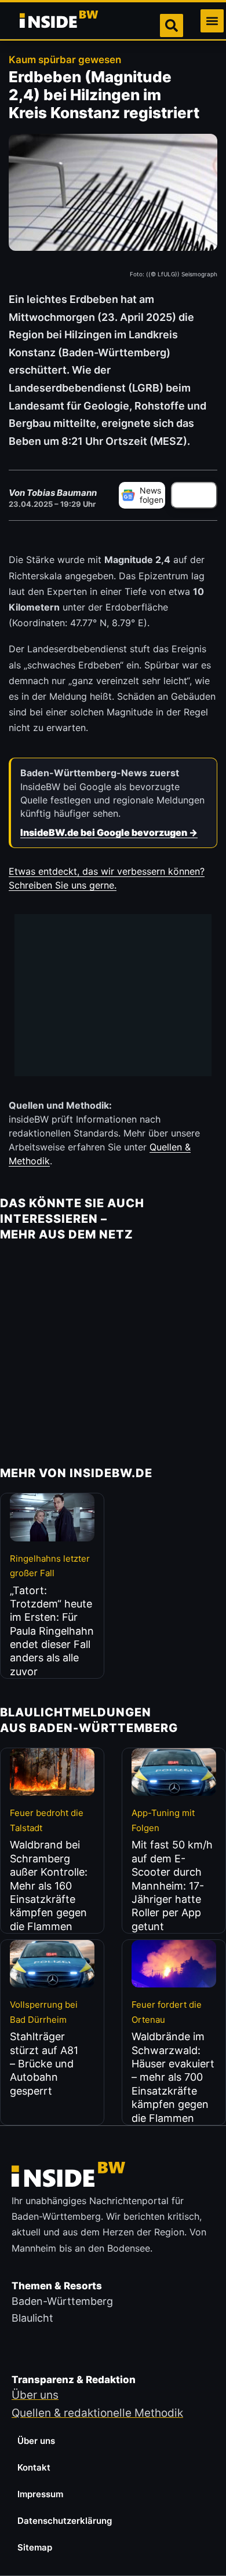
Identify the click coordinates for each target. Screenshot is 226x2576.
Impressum (40, 2494)
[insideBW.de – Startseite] (60, 21)
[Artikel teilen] (194, 495)
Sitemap (35, 2547)
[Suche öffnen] (172, 25)
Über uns (36, 2441)
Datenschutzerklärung (65, 2521)
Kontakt (34, 2467)
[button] (212, 21)
